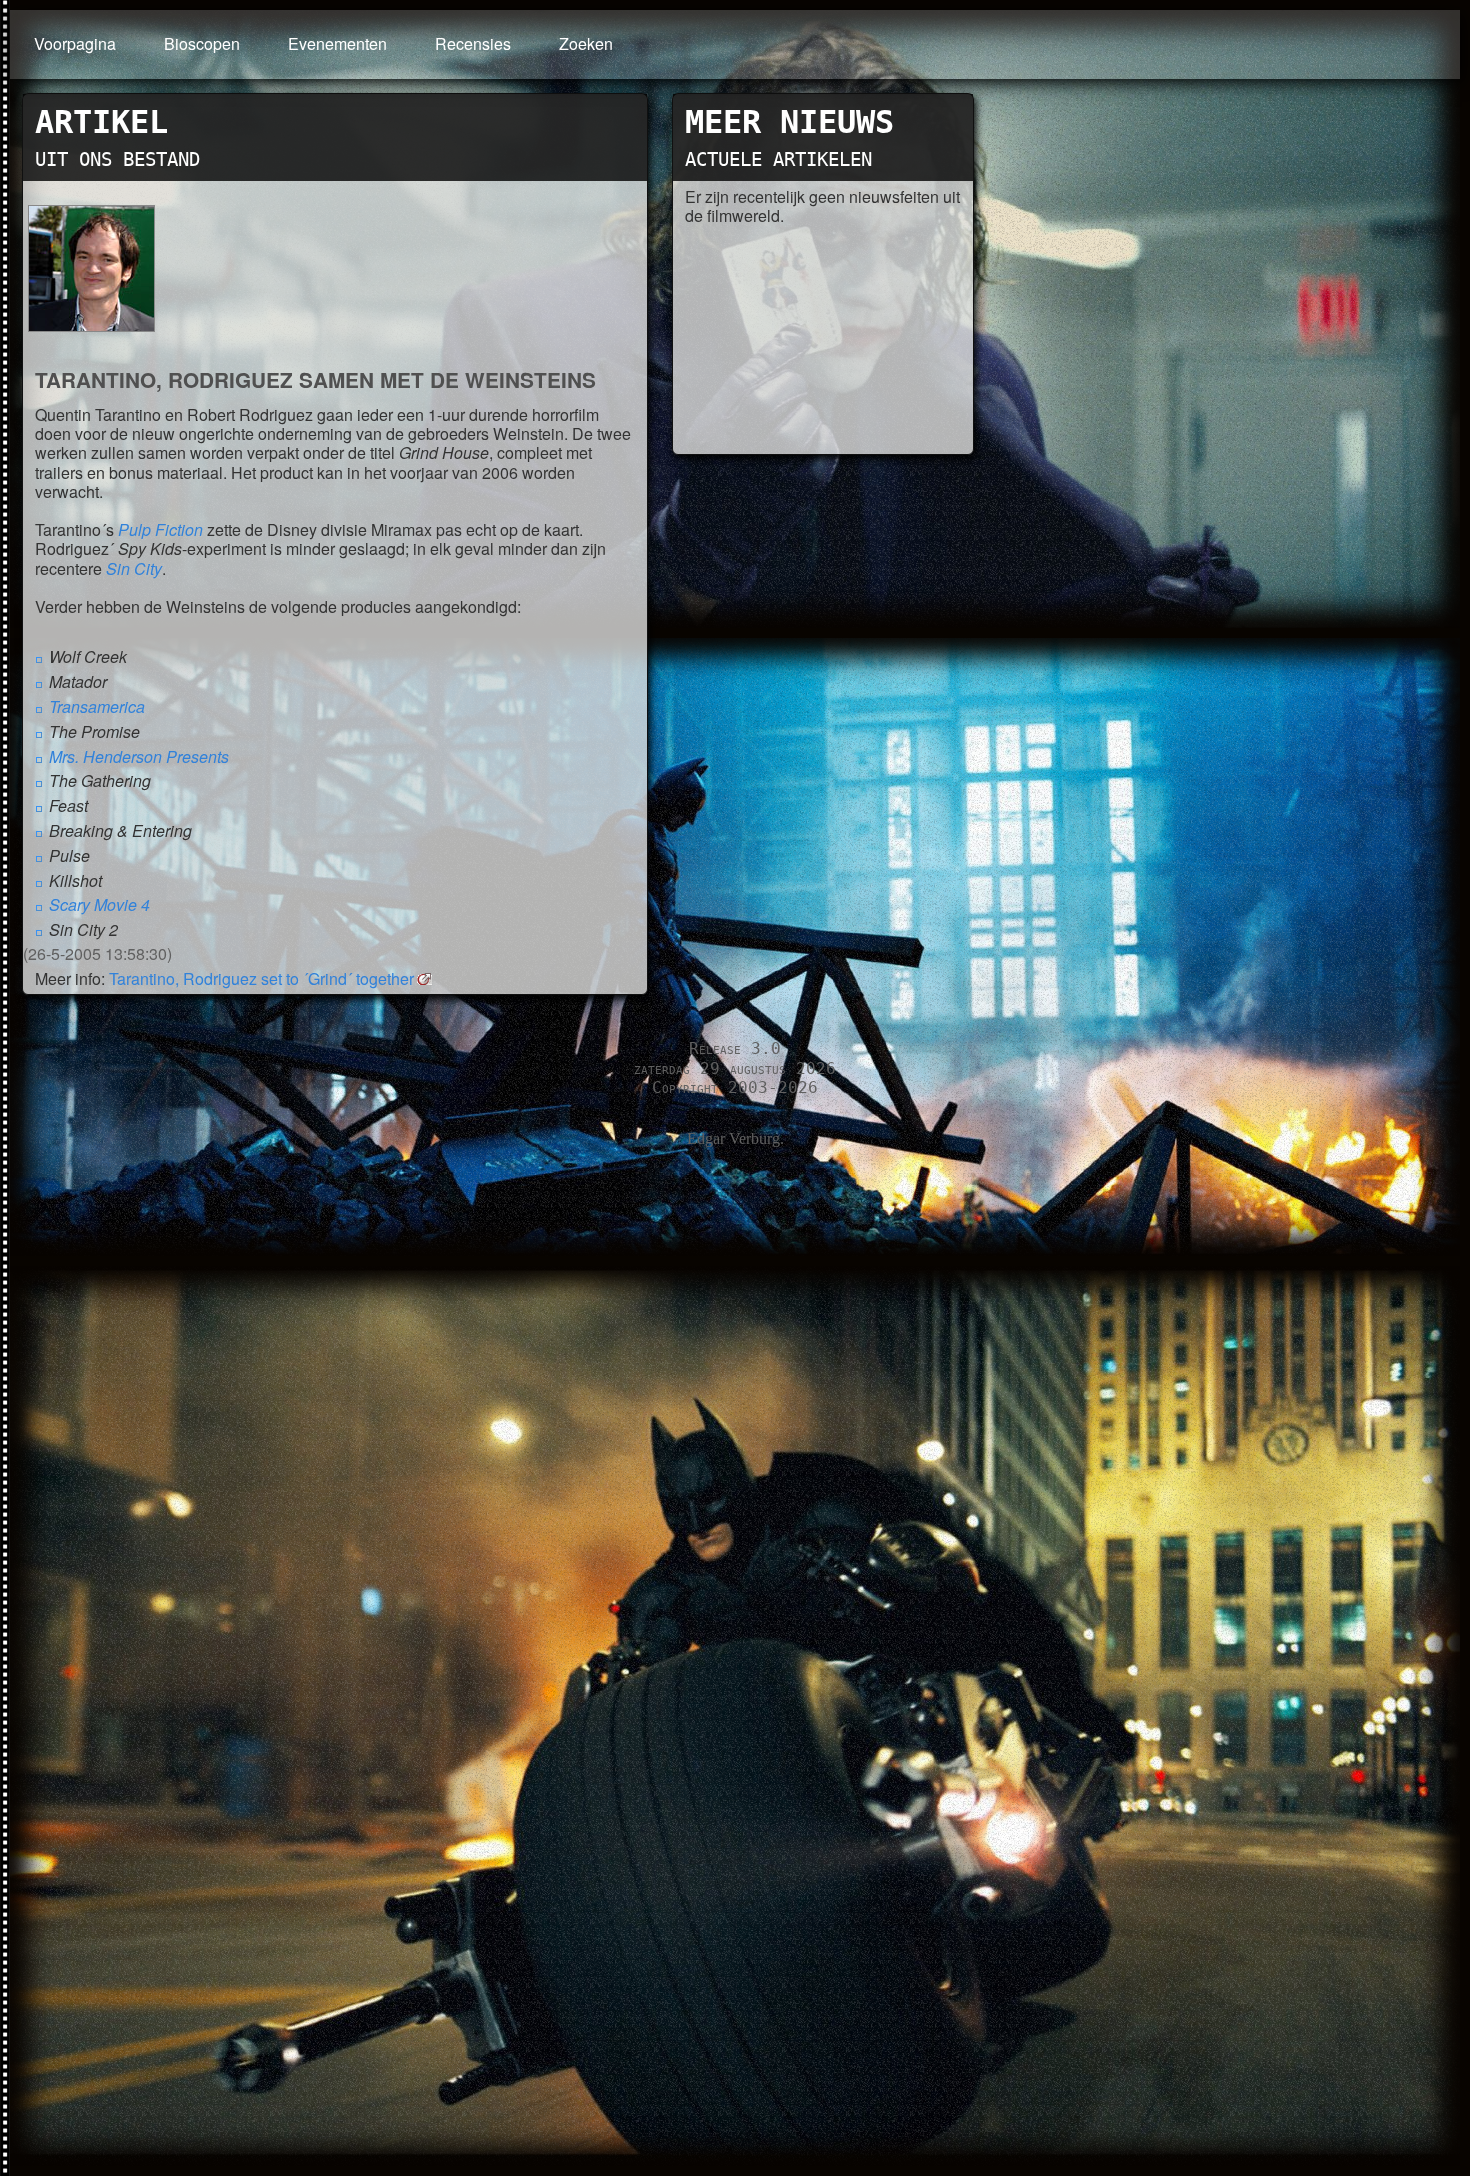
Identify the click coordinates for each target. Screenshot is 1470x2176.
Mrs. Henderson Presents (139, 756)
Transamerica (97, 706)
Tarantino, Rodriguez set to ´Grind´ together (261, 978)
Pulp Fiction (160, 529)
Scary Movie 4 (99, 904)
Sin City (134, 568)
